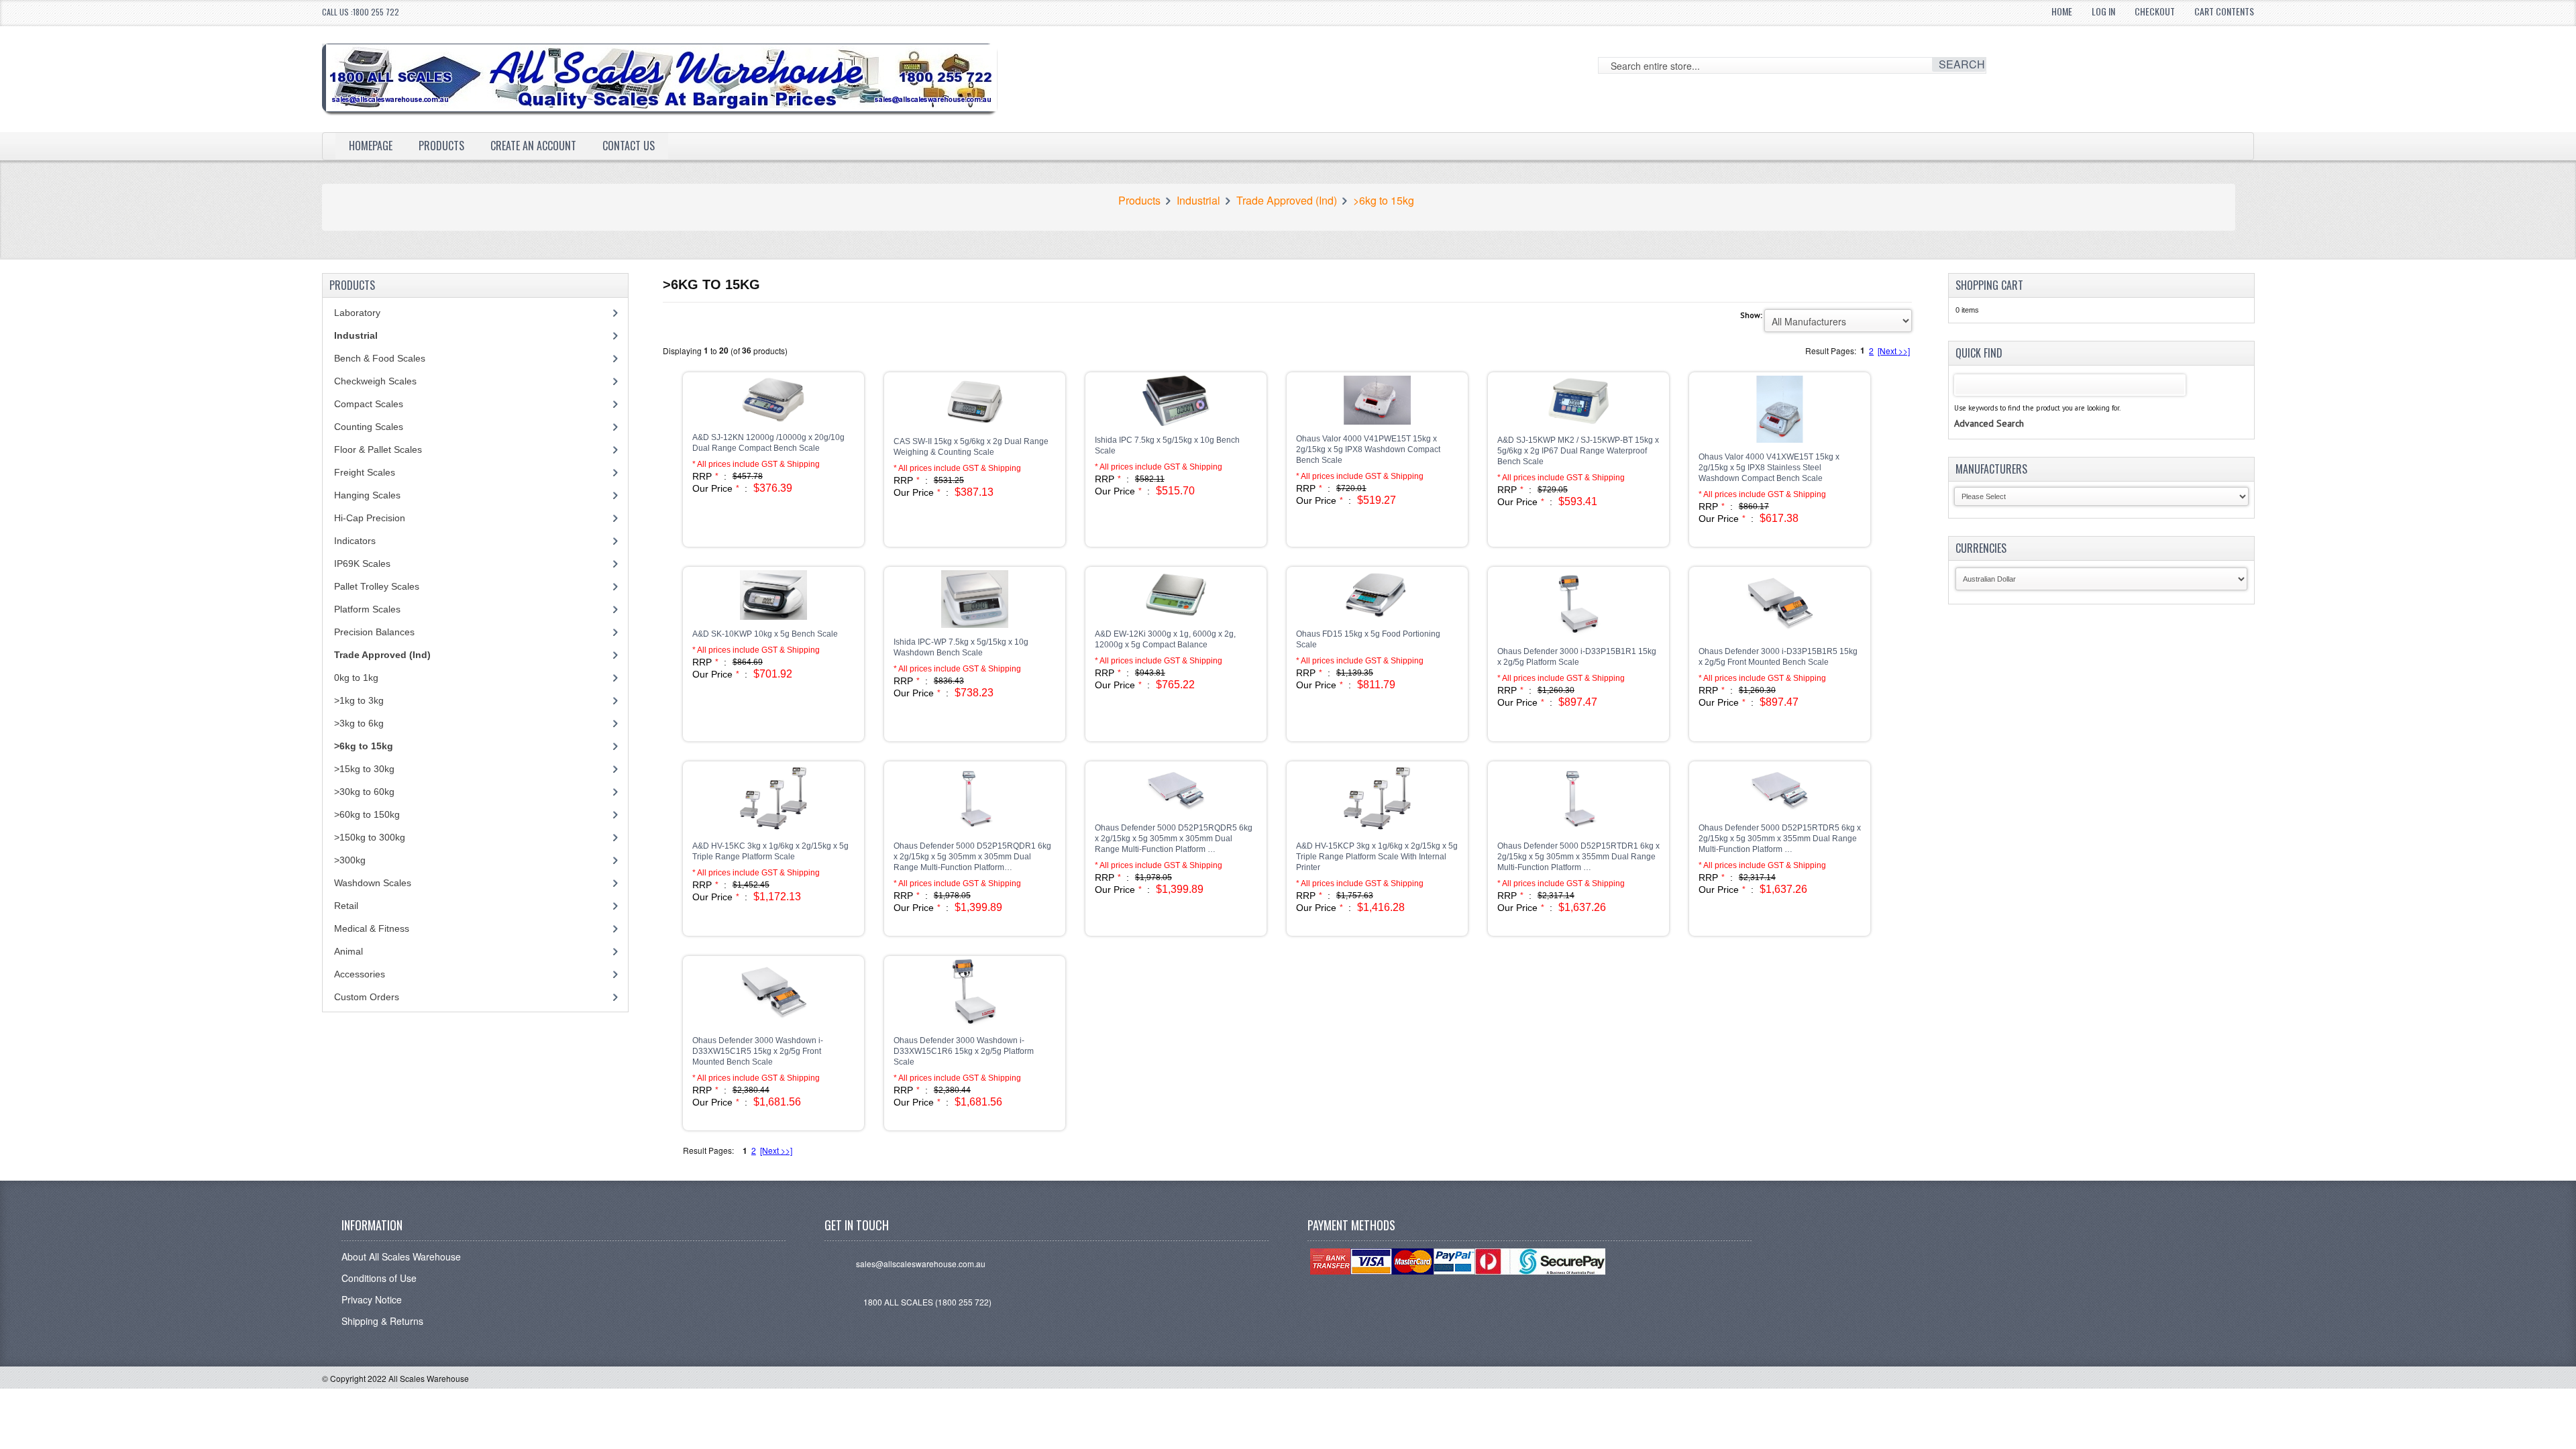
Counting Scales (369, 427)
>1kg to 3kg (359, 700)
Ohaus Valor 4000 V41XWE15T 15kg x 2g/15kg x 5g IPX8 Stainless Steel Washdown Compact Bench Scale (1769, 468)
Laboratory (357, 313)
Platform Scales (367, 609)
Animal (348, 951)
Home (2062, 11)
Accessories (360, 974)
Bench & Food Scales (380, 358)
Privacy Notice (372, 1299)
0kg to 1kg (356, 678)
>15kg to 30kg (364, 769)
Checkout (2155, 11)
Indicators (355, 541)
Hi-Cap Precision (370, 518)
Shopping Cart (1989, 285)
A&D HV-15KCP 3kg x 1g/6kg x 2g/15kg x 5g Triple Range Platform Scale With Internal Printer (1377, 857)
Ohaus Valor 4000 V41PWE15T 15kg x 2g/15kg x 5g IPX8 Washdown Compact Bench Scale (1368, 449)
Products (441, 146)
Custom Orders (367, 997)
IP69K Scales (362, 563)
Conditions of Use (379, 1278)
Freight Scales (365, 472)
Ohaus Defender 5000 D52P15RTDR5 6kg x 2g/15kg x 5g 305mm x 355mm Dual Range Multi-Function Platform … (1780, 839)
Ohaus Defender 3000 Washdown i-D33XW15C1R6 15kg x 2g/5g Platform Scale (964, 1051)
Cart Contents (2224, 11)
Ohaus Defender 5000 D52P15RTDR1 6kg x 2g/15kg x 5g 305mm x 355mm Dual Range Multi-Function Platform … (1578, 857)
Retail (346, 906)
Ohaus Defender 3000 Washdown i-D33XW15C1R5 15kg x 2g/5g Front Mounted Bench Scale (758, 1051)
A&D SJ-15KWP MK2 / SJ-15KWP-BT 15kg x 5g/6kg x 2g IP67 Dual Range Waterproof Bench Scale (1578, 451)
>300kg (350, 860)
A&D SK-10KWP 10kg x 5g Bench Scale (765, 634)
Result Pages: (708, 1150)
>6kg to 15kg (1384, 201)
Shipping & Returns (382, 1321)
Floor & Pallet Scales (378, 449)
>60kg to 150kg (367, 814)
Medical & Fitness (372, 928)
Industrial (1198, 201)
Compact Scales (369, 404)
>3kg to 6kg (359, 723)
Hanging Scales (367, 495)
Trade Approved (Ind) (1287, 201)
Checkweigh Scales (375, 381)
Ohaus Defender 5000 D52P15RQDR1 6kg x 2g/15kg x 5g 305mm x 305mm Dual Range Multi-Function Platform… (972, 857)
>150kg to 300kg (370, 837)
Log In (2103, 11)
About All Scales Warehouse (401, 1256)
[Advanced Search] (1989, 410)
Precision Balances (374, 632)
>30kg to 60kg (364, 792)
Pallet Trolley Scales (377, 586)
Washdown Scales (373, 883)
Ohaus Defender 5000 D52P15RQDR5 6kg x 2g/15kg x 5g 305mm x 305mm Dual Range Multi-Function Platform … (1174, 839)
